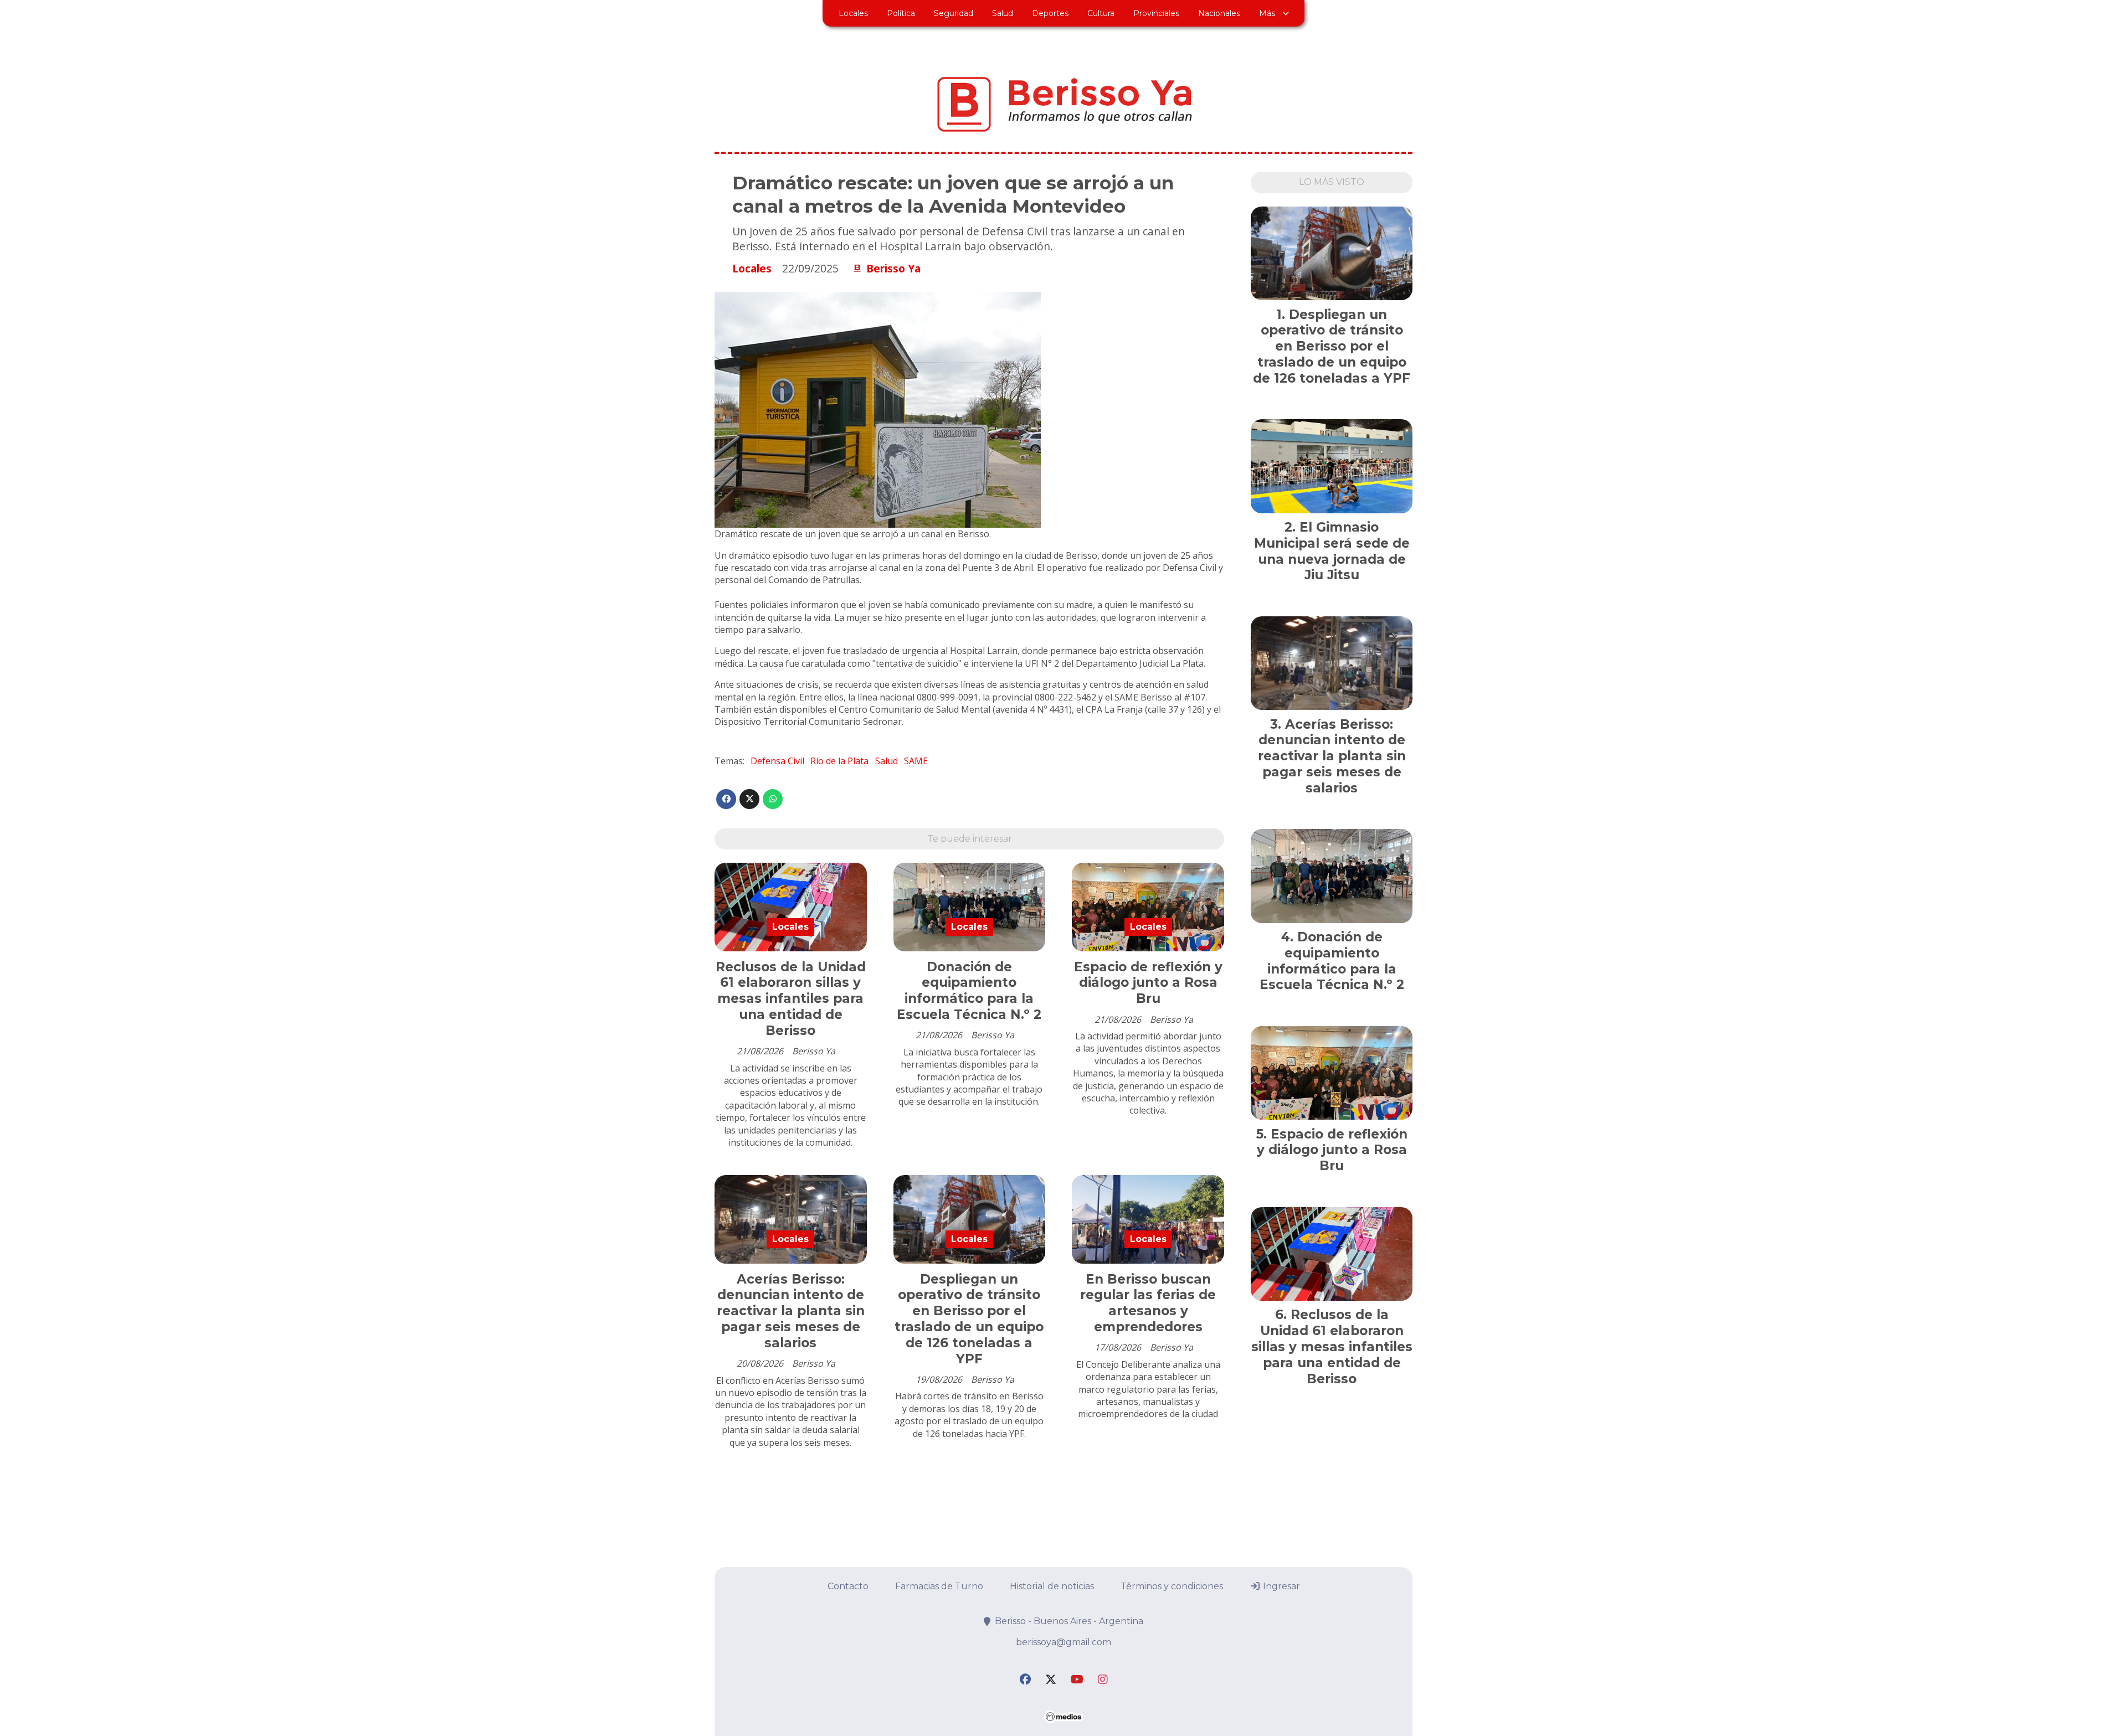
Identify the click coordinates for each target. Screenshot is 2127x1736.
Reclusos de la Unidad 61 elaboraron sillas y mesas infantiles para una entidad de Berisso (791, 999)
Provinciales (1156, 13)
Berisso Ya (893, 269)
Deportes (1050, 13)
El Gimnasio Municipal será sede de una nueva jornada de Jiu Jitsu (1332, 551)
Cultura (1101, 13)
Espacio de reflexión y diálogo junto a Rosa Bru (1148, 983)
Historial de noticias (1052, 1586)
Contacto (848, 1586)
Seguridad (954, 13)
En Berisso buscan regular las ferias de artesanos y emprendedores (1148, 1303)
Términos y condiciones (1172, 1586)
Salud (1003, 13)
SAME (916, 761)
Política (901, 13)
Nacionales (1219, 13)
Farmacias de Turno (939, 1586)
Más (1267, 13)
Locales (853, 13)
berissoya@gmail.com (1063, 1642)
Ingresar (1280, 1586)
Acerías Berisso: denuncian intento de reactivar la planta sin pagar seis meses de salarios (791, 1311)
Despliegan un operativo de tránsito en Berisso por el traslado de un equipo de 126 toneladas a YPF (969, 1319)
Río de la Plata (839, 761)
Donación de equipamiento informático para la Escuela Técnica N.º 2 (969, 991)
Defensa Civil (777, 761)
